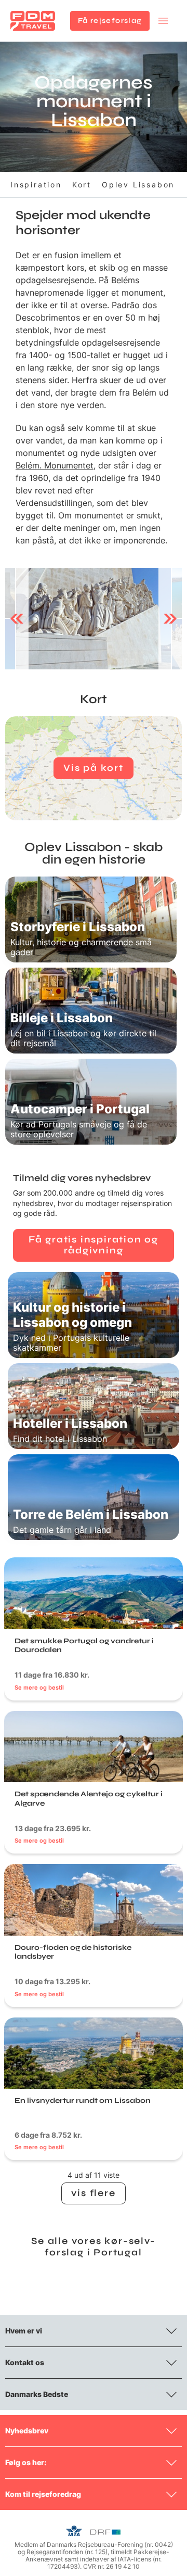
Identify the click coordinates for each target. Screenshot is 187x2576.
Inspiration (36, 185)
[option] (94, 619)
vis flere (93, 2193)
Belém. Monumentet (55, 465)
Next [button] (170, 618)
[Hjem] (33, 21)
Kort (82, 185)
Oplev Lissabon (138, 185)
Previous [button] (17, 618)
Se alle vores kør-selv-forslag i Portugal (93, 2247)
